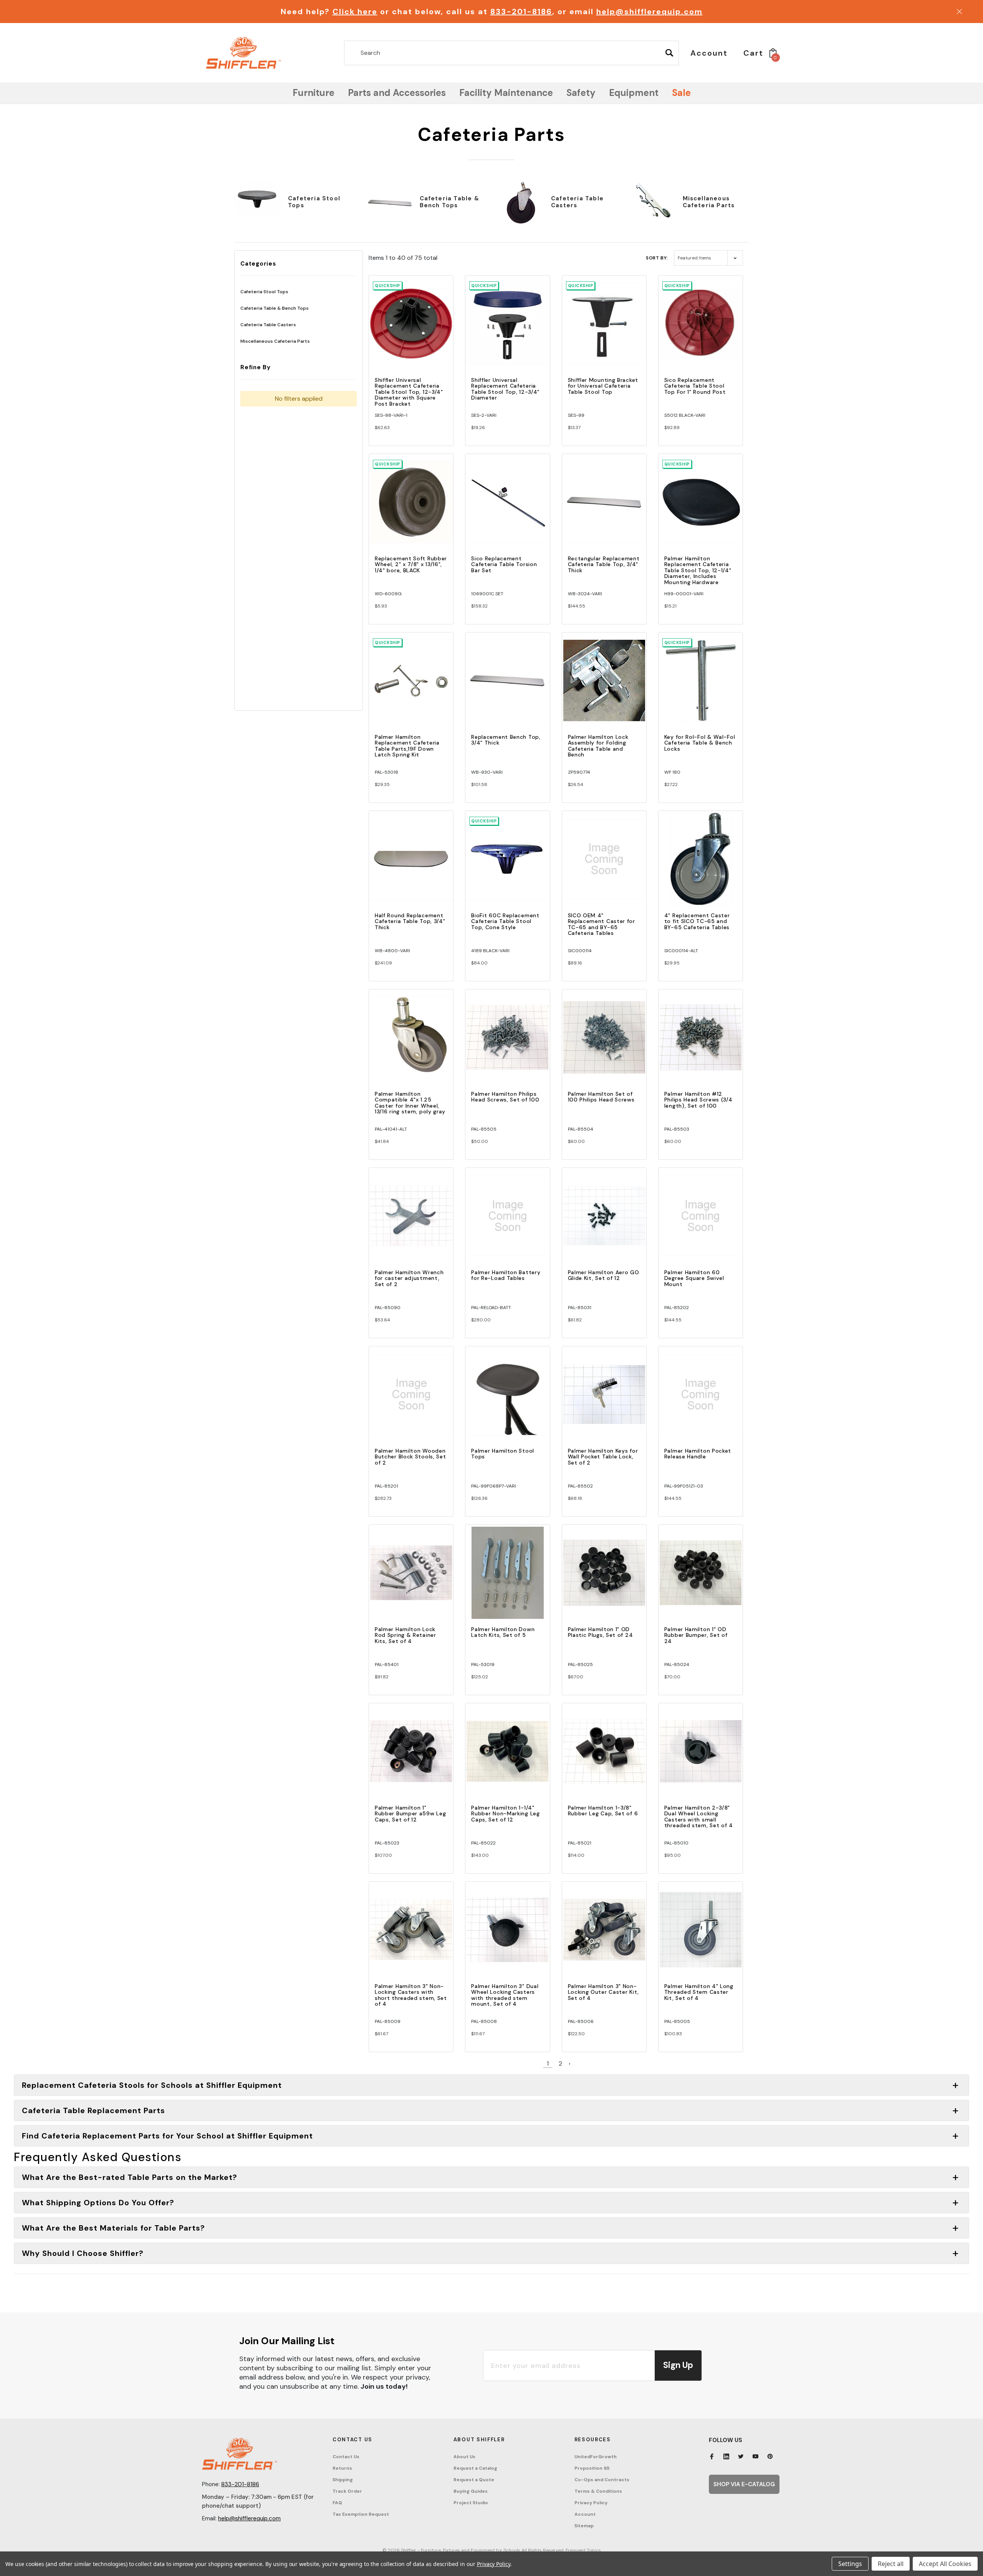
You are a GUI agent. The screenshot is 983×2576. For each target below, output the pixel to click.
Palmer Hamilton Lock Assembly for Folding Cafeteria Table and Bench (598, 746)
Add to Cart (411, 330)
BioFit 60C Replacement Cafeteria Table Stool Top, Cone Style (505, 921)
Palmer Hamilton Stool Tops (503, 1454)
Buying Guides (471, 2491)
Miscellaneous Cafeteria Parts (709, 202)
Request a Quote (474, 2480)
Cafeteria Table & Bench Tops (449, 202)
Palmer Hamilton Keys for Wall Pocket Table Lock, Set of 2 (603, 1457)
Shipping (343, 2480)
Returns (342, 2468)
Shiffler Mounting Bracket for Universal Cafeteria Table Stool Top (603, 386)
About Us (464, 2457)
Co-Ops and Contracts (602, 2480)
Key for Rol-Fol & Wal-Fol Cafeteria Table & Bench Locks (700, 743)
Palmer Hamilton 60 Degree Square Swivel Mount (694, 1278)
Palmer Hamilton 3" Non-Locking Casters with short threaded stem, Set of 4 (411, 1995)
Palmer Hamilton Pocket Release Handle (698, 1454)
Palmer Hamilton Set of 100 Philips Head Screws (602, 1097)
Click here (355, 12)
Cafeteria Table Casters (577, 202)
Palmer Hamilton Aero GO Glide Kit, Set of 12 (604, 1275)
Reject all (891, 2564)
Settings (850, 2564)
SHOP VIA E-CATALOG (744, 2484)
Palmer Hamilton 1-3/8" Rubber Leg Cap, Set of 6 (603, 1811)
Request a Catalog (475, 2468)
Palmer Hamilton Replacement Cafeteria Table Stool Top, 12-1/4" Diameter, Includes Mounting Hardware (698, 570)
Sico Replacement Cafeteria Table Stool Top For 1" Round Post (695, 386)
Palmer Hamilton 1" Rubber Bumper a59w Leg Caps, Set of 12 (410, 1814)
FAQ (337, 2503)
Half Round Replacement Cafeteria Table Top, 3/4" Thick (410, 921)
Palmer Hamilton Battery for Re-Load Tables (506, 1275)
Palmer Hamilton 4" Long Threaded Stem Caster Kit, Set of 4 (699, 1992)
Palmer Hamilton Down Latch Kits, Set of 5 (503, 1632)
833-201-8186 (521, 12)
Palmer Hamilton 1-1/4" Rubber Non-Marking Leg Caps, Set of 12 (505, 1814)
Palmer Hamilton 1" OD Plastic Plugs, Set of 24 (601, 1632)
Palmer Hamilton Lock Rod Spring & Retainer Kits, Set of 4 (405, 1635)
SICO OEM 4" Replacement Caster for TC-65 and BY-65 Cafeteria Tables (602, 924)
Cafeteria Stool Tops (314, 202)
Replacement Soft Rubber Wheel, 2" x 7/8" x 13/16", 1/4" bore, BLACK (411, 564)
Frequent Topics (583, 2550)
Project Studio (471, 2503)
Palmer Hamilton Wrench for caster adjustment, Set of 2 (409, 1278)
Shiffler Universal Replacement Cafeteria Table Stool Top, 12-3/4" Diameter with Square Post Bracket (409, 392)
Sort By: (657, 258)
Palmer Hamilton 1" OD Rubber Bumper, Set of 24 (696, 1635)
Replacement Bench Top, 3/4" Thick (506, 740)
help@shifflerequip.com (650, 12)
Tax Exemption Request (361, 2514)
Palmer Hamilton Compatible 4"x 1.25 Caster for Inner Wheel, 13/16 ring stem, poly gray (410, 1103)
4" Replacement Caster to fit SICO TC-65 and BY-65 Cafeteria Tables (697, 921)
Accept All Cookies (945, 2564)
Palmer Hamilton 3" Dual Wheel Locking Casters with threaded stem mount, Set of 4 (505, 1995)
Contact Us (346, 2457)
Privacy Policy (591, 2503)
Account (585, 2514)
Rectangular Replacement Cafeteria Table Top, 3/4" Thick (604, 564)
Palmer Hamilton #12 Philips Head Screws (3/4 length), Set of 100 (698, 1100)
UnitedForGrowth (596, 2457)
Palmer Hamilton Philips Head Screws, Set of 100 (505, 1097)
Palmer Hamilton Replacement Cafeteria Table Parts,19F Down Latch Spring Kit (407, 746)
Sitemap (584, 2526)
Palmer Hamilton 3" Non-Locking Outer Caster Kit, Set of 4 (604, 1992)
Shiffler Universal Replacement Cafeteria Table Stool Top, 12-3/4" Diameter (505, 389)
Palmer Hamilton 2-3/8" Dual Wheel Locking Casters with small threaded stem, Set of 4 (699, 1816)
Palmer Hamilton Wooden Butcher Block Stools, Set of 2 (410, 1457)
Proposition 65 (592, 2468)
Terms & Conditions (598, 2491)
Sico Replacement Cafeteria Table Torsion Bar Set (504, 564)
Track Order (347, 2491)
